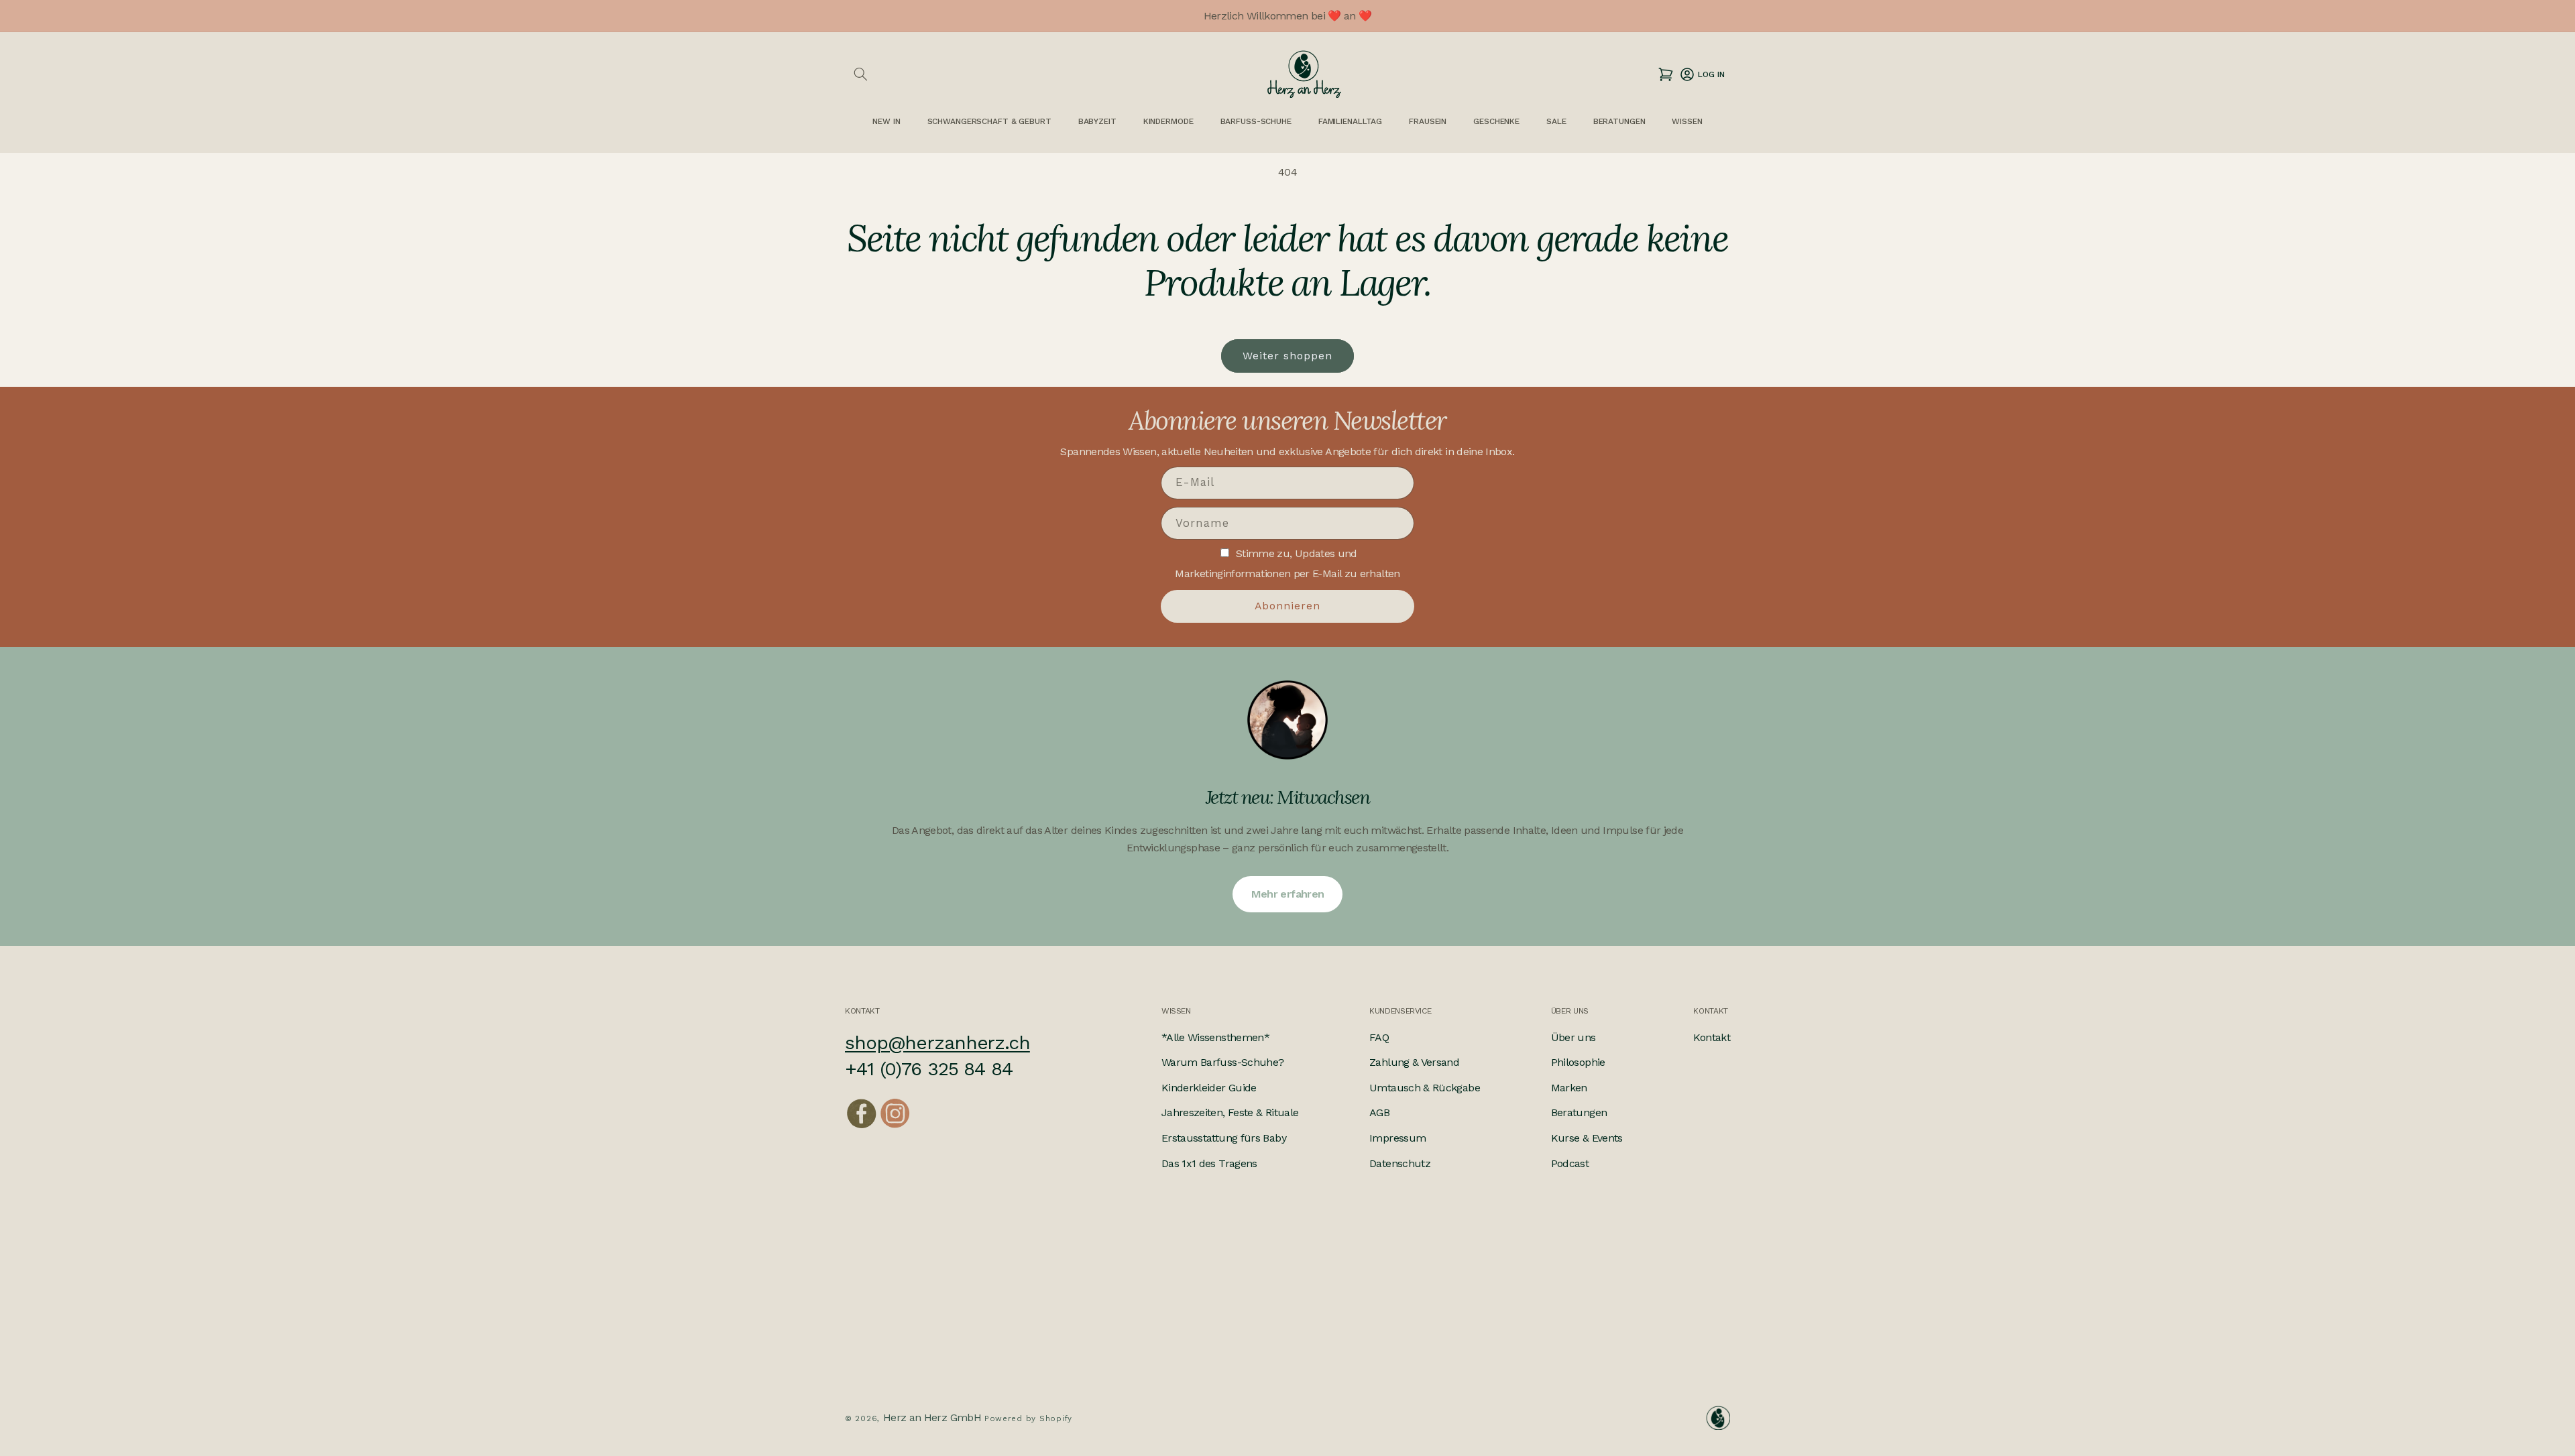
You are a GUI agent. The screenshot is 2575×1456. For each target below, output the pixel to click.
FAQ (1379, 1037)
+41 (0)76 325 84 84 (929, 1070)
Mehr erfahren (1288, 894)
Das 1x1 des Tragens (1209, 1163)
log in (1702, 74)
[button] (860, 74)
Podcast (1570, 1163)
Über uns (1573, 1037)
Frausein (1428, 121)
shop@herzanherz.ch (937, 1043)
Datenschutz (1400, 1163)
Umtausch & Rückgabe (1425, 1088)
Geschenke (1496, 121)
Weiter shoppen (1288, 356)
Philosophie (1578, 1063)
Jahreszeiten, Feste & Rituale (1230, 1113)
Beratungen (1579, 1113)
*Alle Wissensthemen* (1215, 1037)
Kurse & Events (1587, 1138)
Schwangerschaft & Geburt (989, 121)
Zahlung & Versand (1414, 1063)
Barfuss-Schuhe (1256, 121)
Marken (1569, 1088)
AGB (1379, 1113)
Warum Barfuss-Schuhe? (1223, 1063)
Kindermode (1168, 121)
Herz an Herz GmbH (932, 1417)
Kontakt (1712, 1037)
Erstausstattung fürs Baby (1224, 1138)
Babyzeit (1097, 121)
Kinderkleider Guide (1209, 1088)
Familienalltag (1350, 121)
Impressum (1397, 1138)
